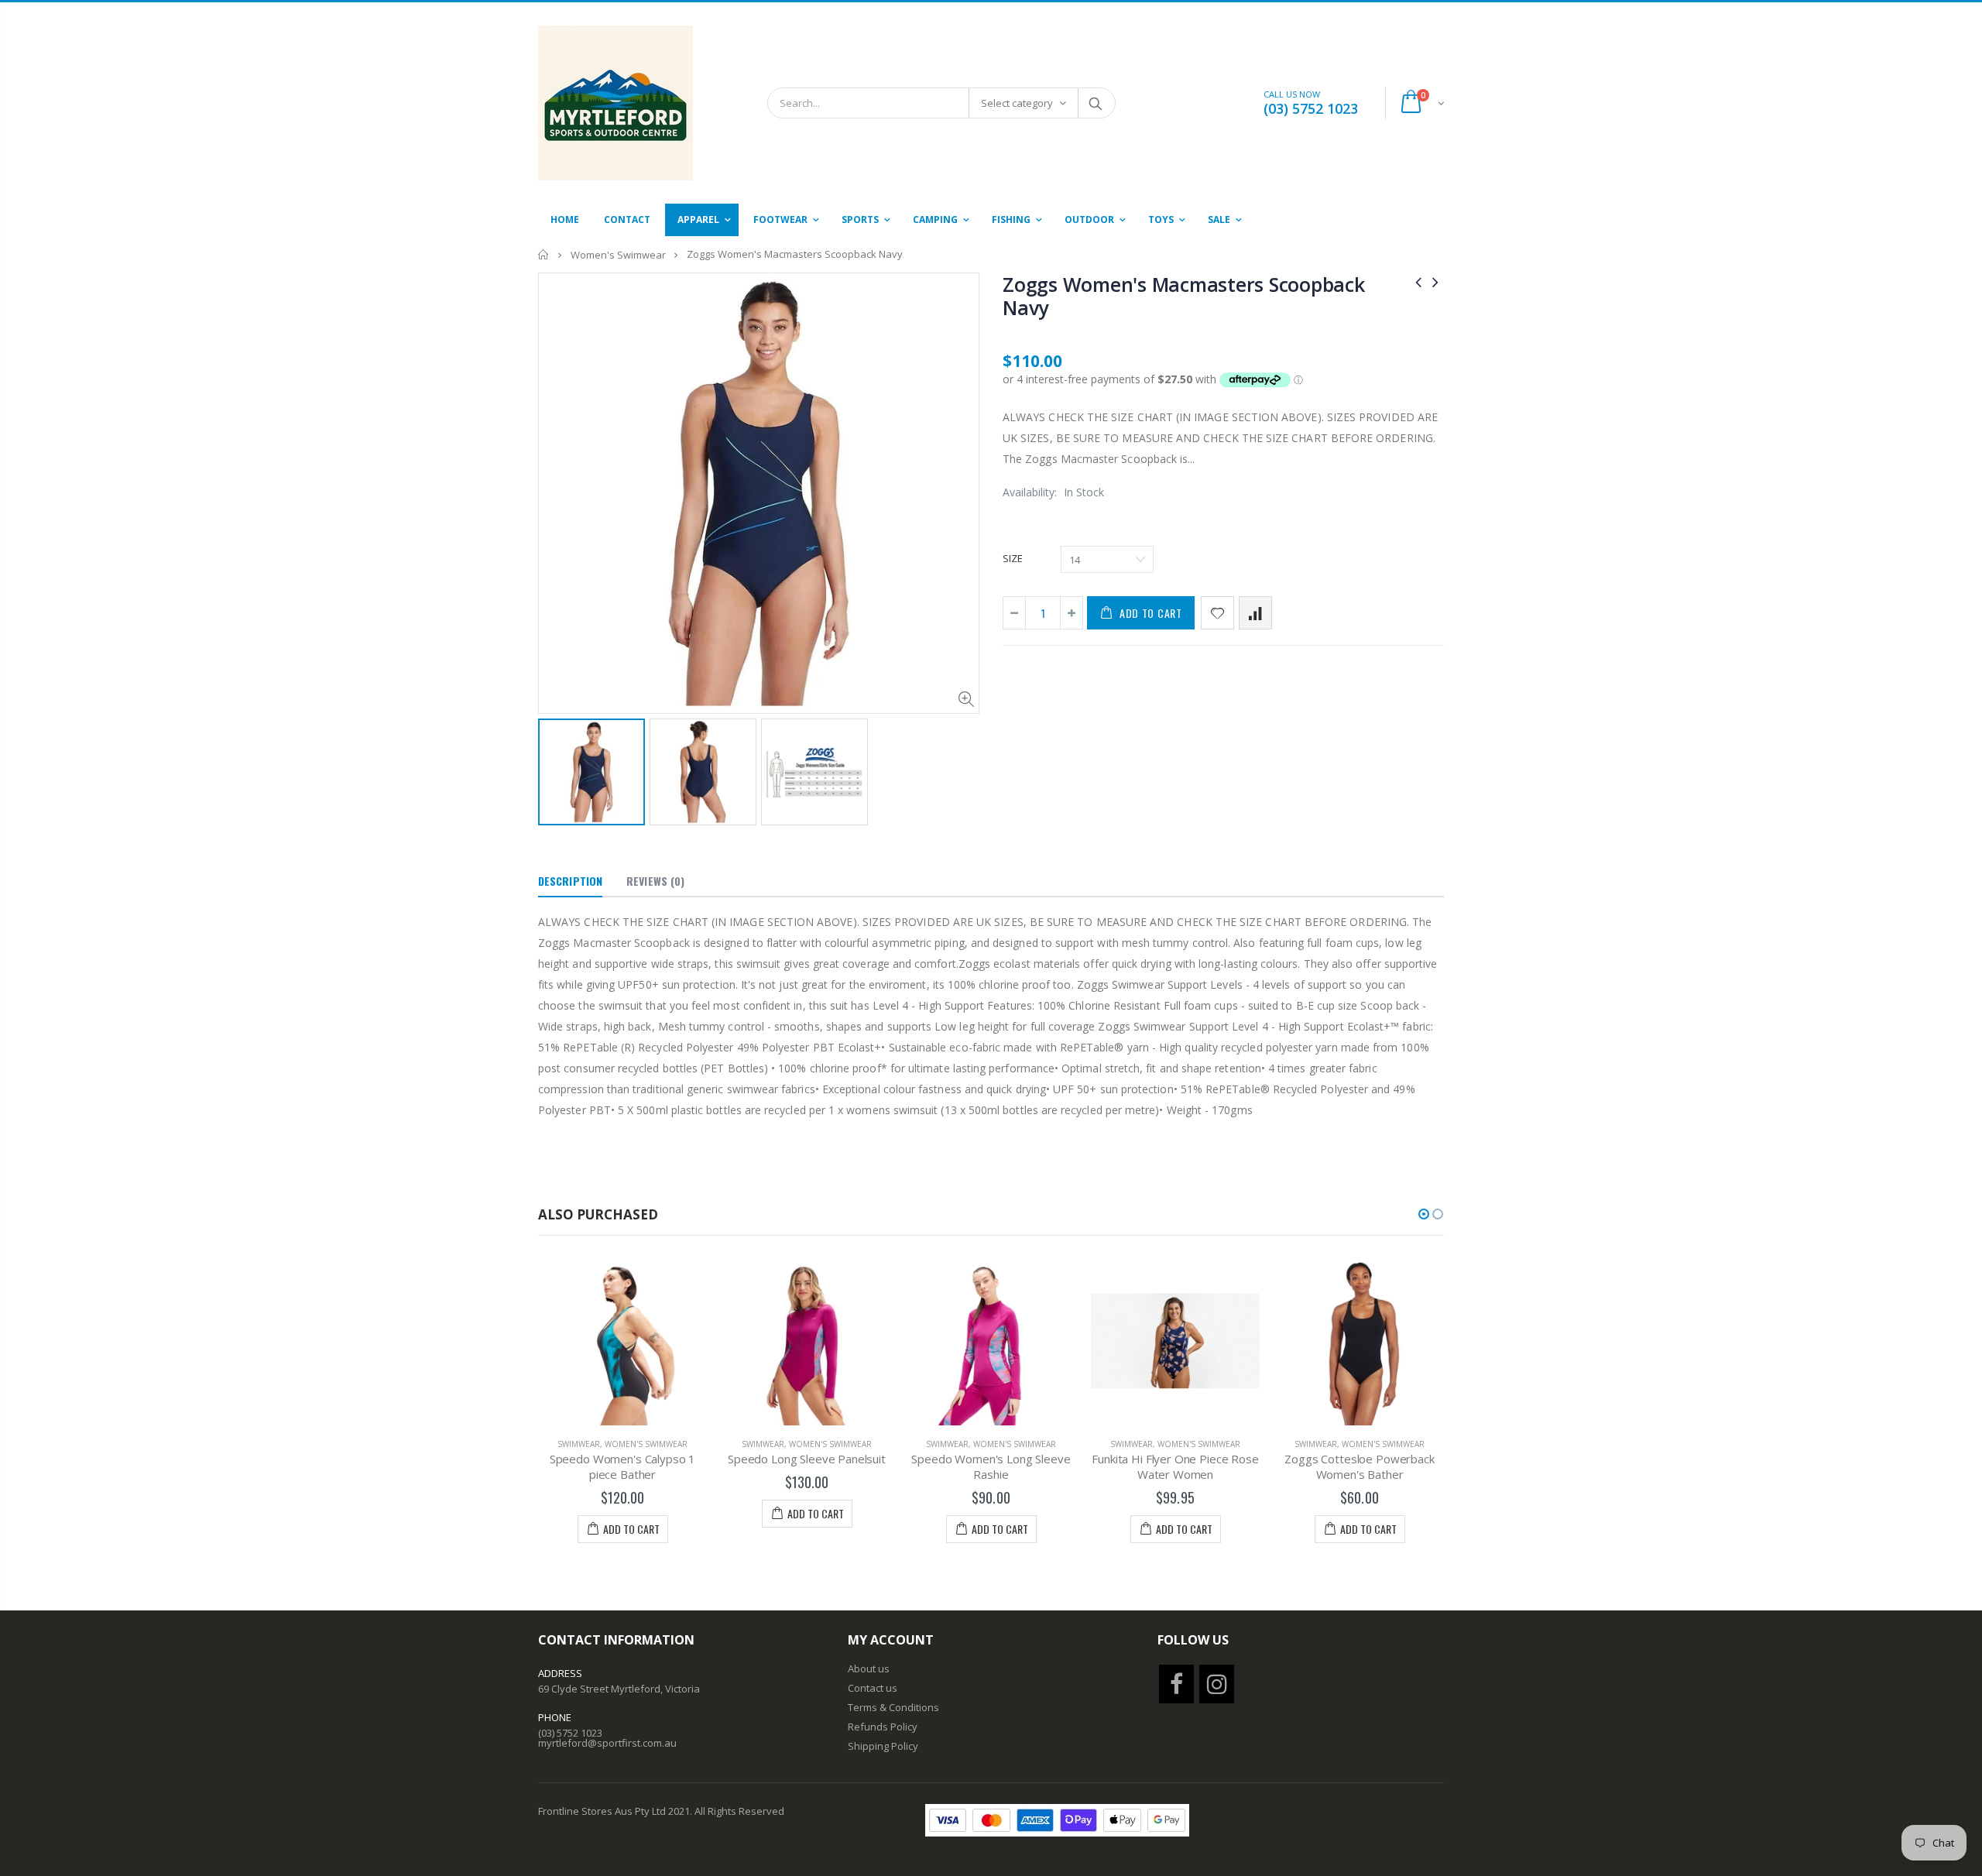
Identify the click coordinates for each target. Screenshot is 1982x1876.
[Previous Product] (1418, 281)
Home (544, 254)
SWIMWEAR (579, 1444)
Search (1096, 103)
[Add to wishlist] (1217, 613)
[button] (1424, 1214)
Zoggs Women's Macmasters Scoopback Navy (1184, 296)
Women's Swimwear (618, 255)
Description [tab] (570, 881)
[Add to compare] (1255, 613)
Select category (1017, 103)
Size (1013, 558)
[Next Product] (1435, 281)
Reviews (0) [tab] (655, 881)
